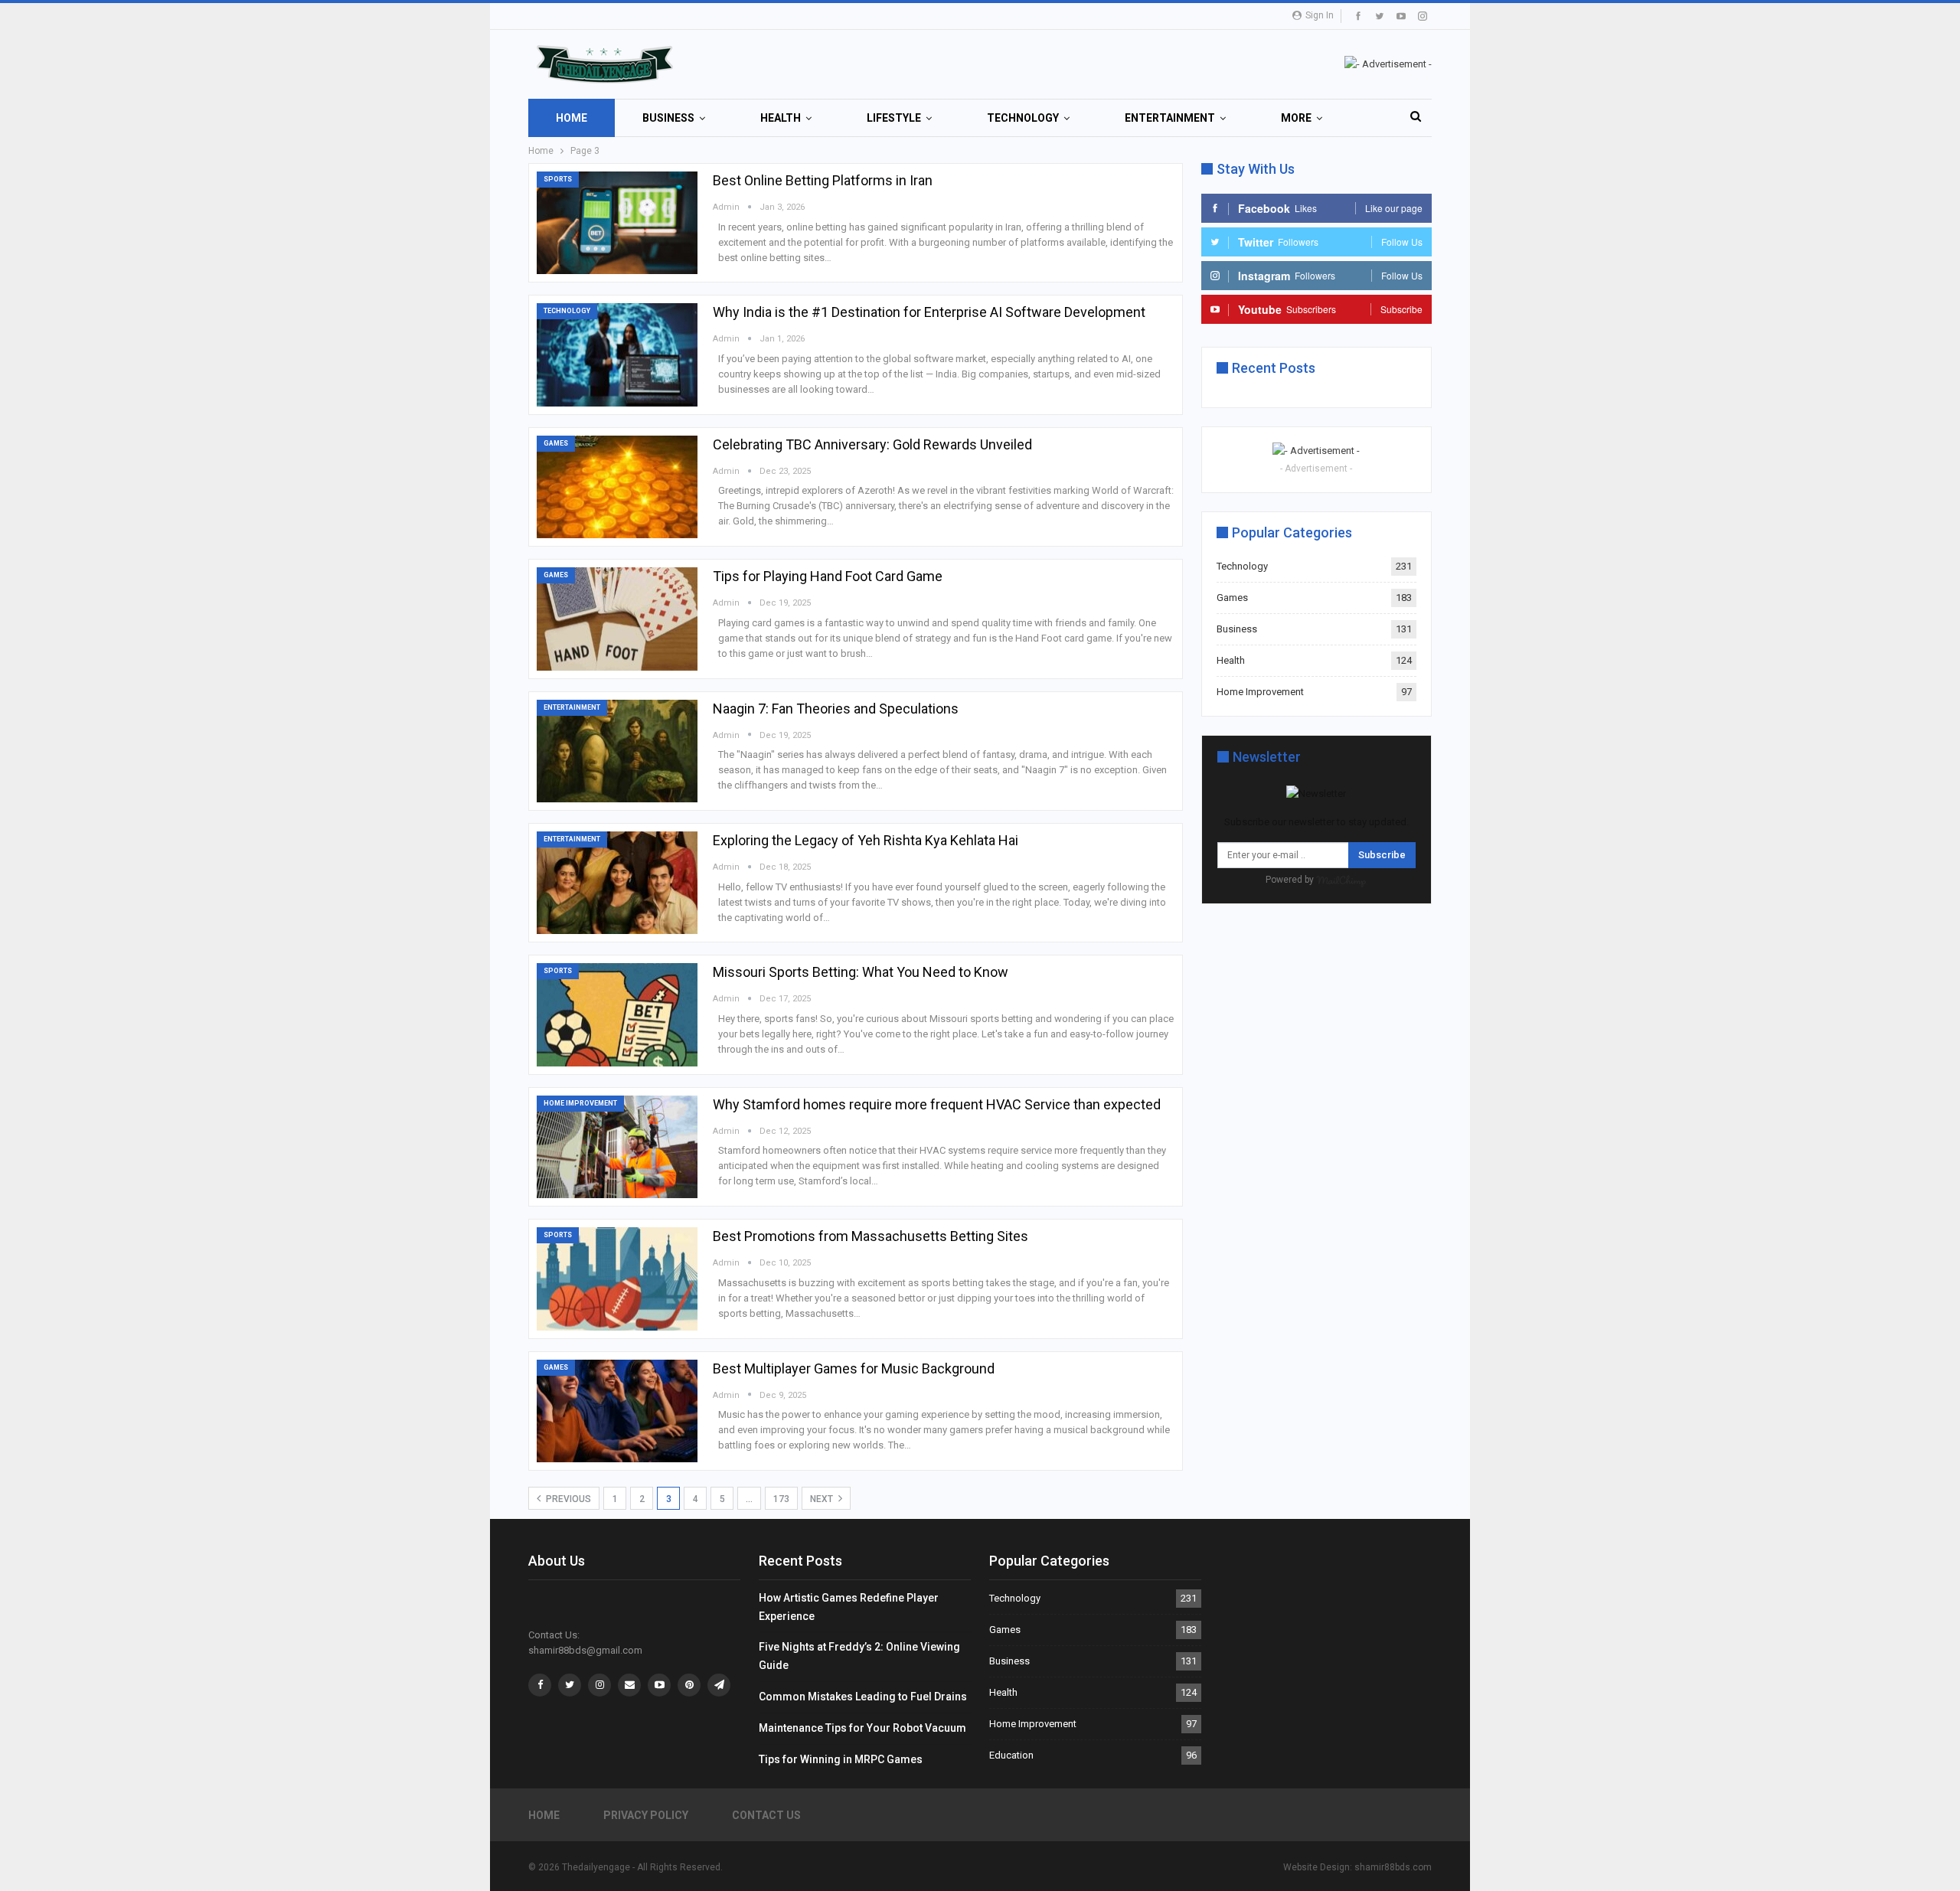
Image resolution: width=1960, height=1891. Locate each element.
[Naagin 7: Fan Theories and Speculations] (617, 751)
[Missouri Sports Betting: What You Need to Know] (617, 1014)
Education (1011, 1755)
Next (823, 1499)
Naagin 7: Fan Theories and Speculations (836, 709)
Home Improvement (580, 1103)
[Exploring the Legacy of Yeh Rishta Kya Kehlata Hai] (617, 883)
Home (572, 118)
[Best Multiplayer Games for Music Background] (617, 1411)
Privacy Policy (646, 1815)
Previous (567, 1499)
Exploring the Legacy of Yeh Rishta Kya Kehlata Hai (866, 840)
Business (668, 118)
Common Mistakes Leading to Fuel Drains (863, 1697)
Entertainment (1170, 118)
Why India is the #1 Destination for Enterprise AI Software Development (929, 312)
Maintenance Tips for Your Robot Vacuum (862, 1728)
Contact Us (766, 1815)
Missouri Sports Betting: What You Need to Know (861, 972)
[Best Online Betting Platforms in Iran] (617, 223)
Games (556, 443)
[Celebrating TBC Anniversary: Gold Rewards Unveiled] (617, 487)
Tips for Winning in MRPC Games (841, 1759)
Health (781, 118)
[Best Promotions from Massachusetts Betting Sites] (617, 1279)
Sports (558, 179)
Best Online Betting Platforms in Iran (823, 180)
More (1296, 118)
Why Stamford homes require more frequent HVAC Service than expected (937, 1104)
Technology (1023, 118)
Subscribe (1382, 855)
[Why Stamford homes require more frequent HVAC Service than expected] (617, 1147)
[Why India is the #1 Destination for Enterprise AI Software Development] (617, 354)
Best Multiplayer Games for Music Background (854, 1368)
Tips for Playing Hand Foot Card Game (828, 576)
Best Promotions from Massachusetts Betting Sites (871, 1236)
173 (781, 1499)
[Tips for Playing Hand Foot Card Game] (617, 619)
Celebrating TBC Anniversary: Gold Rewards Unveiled (872, 444)
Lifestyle (894, 118)
